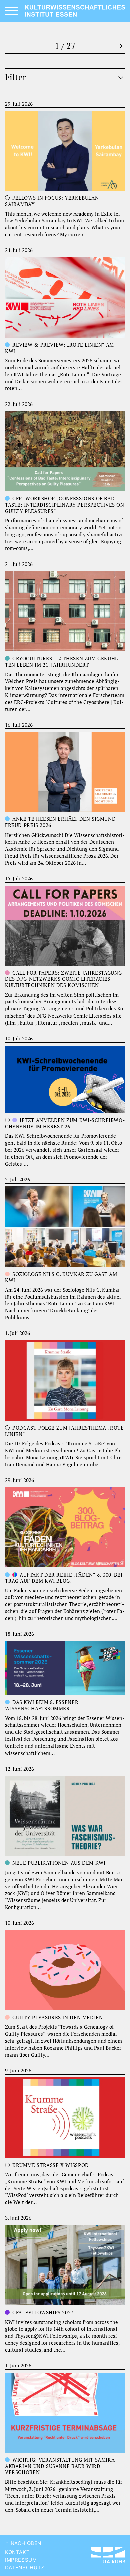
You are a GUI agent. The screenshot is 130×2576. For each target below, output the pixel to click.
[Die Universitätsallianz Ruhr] (108, 2555)
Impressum (21, 2560)
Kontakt (17, 2552)
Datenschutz (25, 2568)
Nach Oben (25, 2543)
